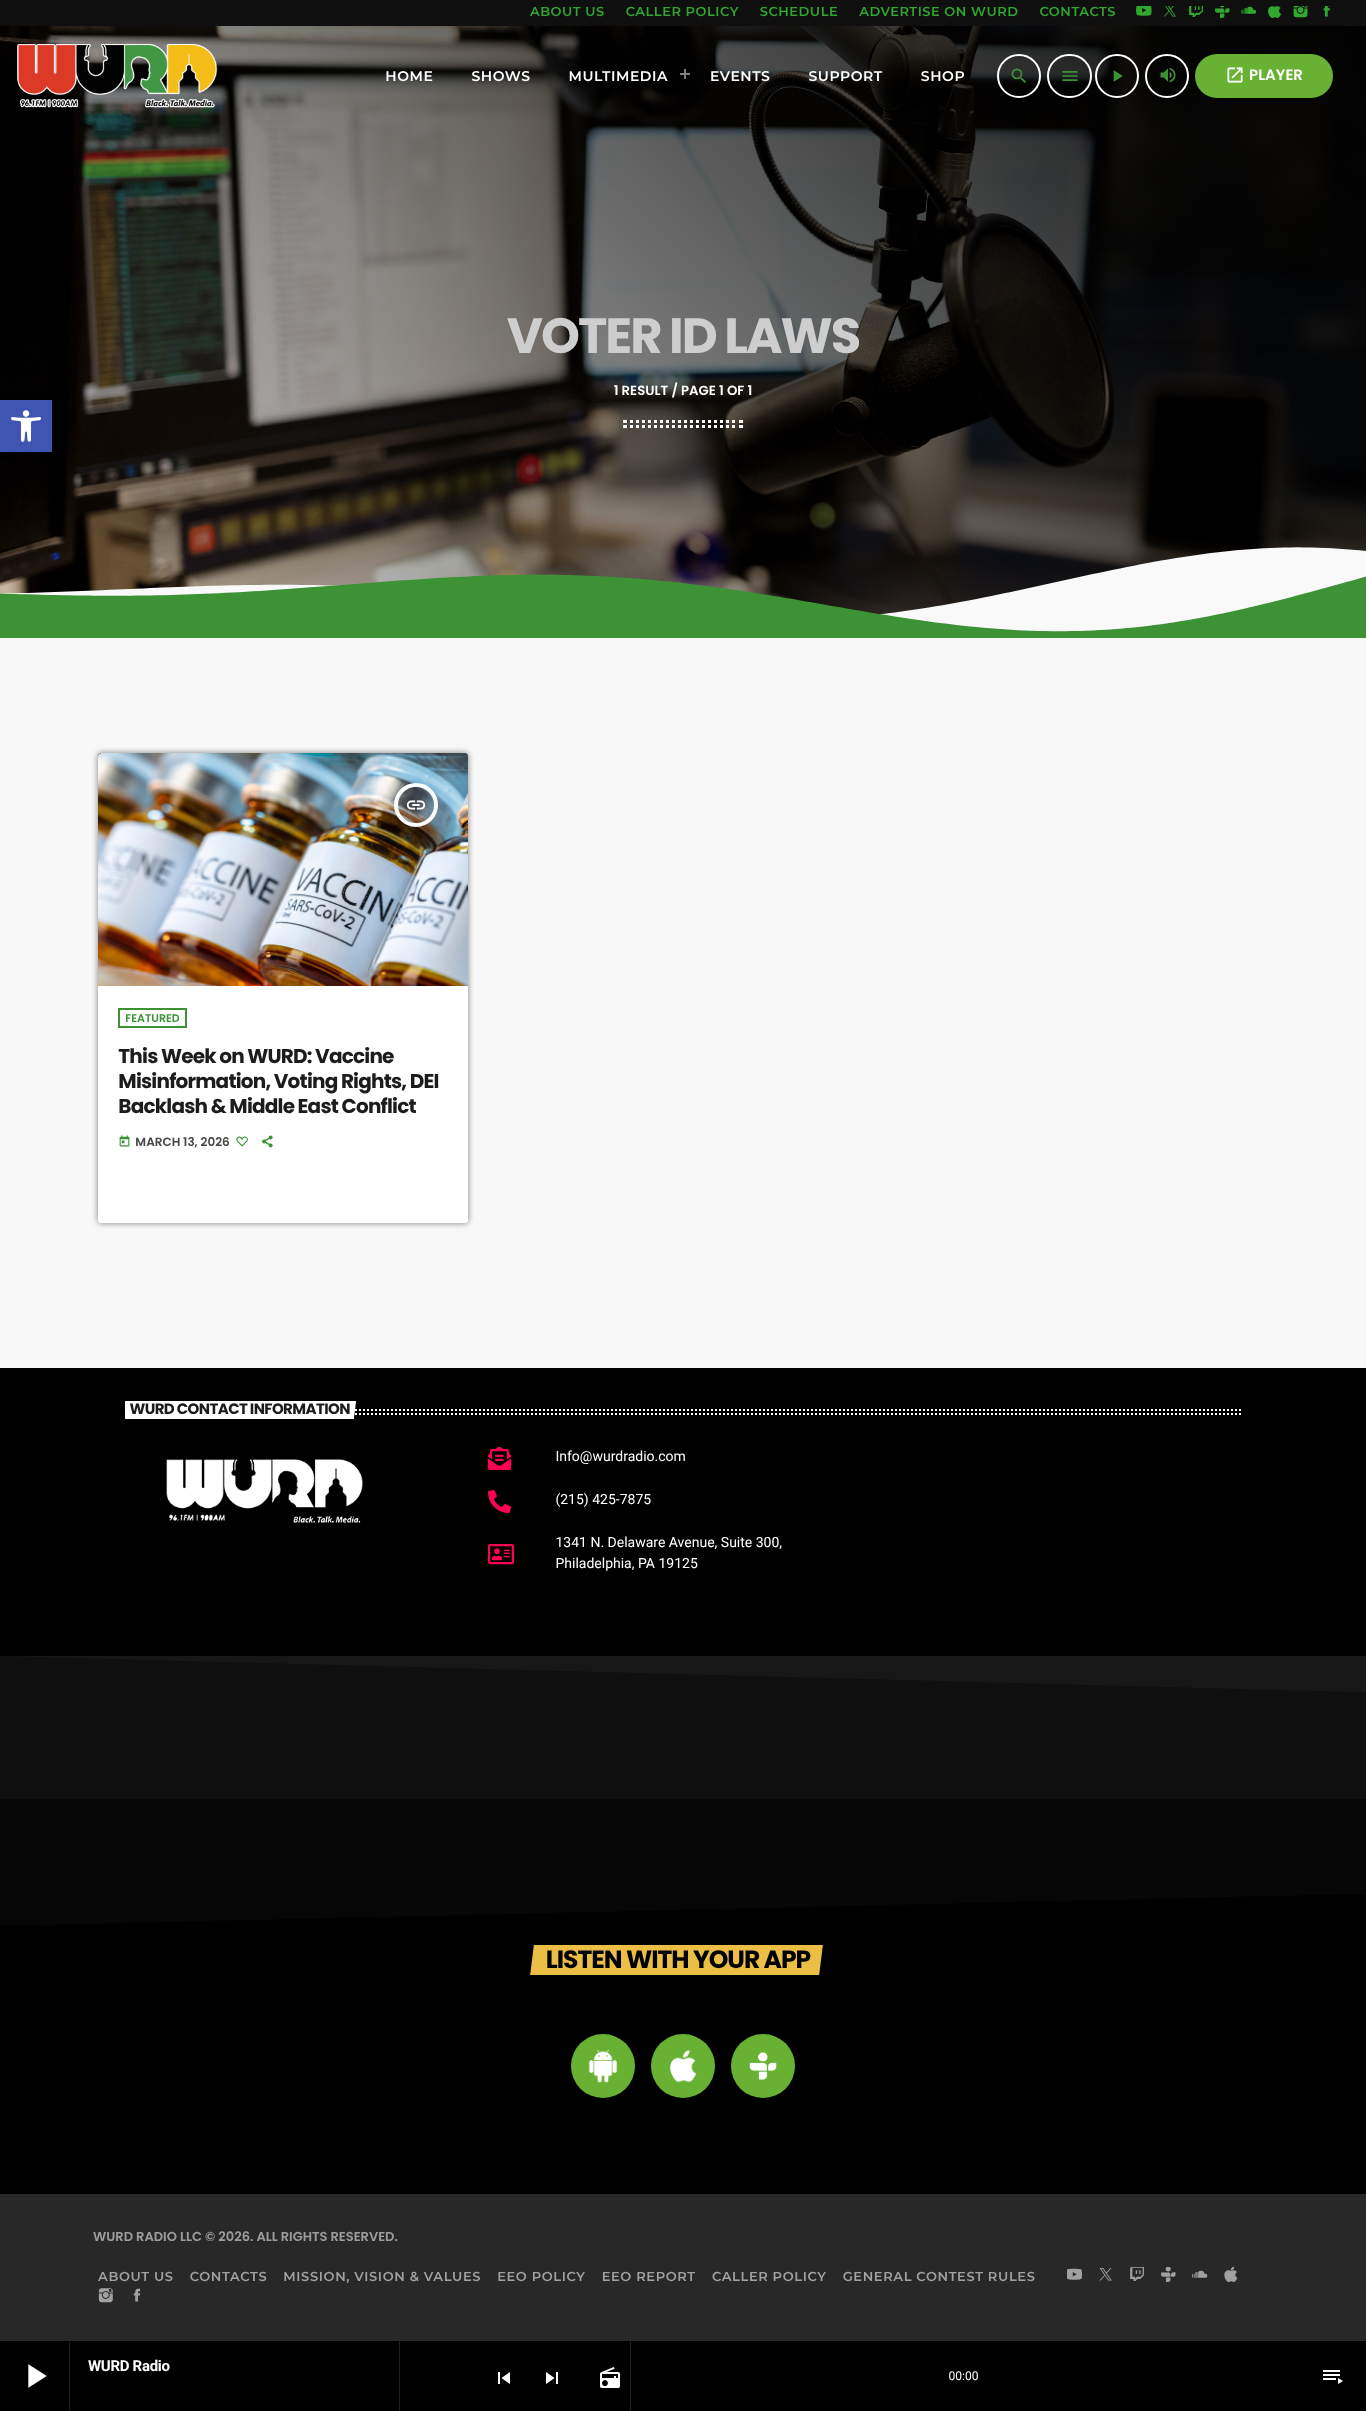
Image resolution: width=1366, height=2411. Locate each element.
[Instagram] (1301, 13)
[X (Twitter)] (1170, 13)
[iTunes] (1275, 13)
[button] (26, 426)
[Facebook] (1327, 13)
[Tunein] (1222, 13)
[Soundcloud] (1249, 13)
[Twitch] (1196, 13)
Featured (152, 1018)
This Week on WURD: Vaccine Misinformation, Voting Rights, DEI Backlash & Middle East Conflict (278, 1081)
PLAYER (1264, 75)
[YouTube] (1144, 13)
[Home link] (117, 76)
